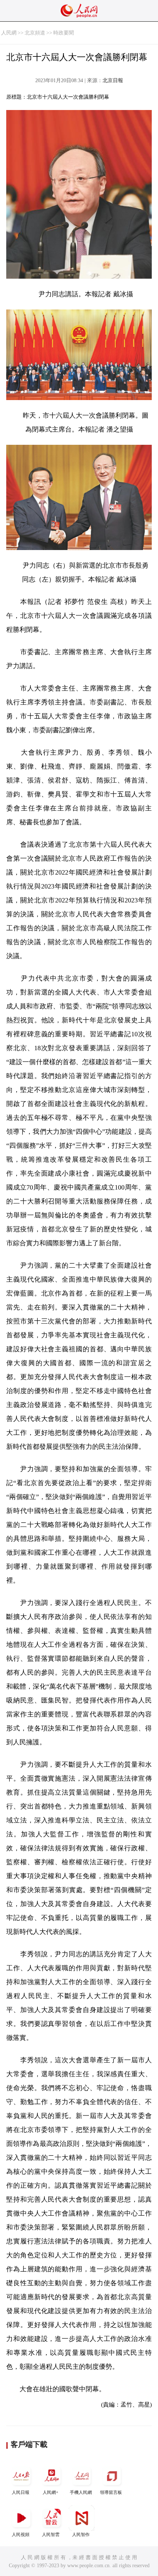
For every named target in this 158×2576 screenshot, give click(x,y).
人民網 (9, 33)
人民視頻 (21, 2535)
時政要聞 (64, 33)
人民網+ (51, 2492)
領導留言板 (111, 2492)
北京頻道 (35, 33)
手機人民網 (81, 2492)
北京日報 (113, 80)
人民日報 (21, 2492)
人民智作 (81, 2535)
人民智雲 (51, 2535)
